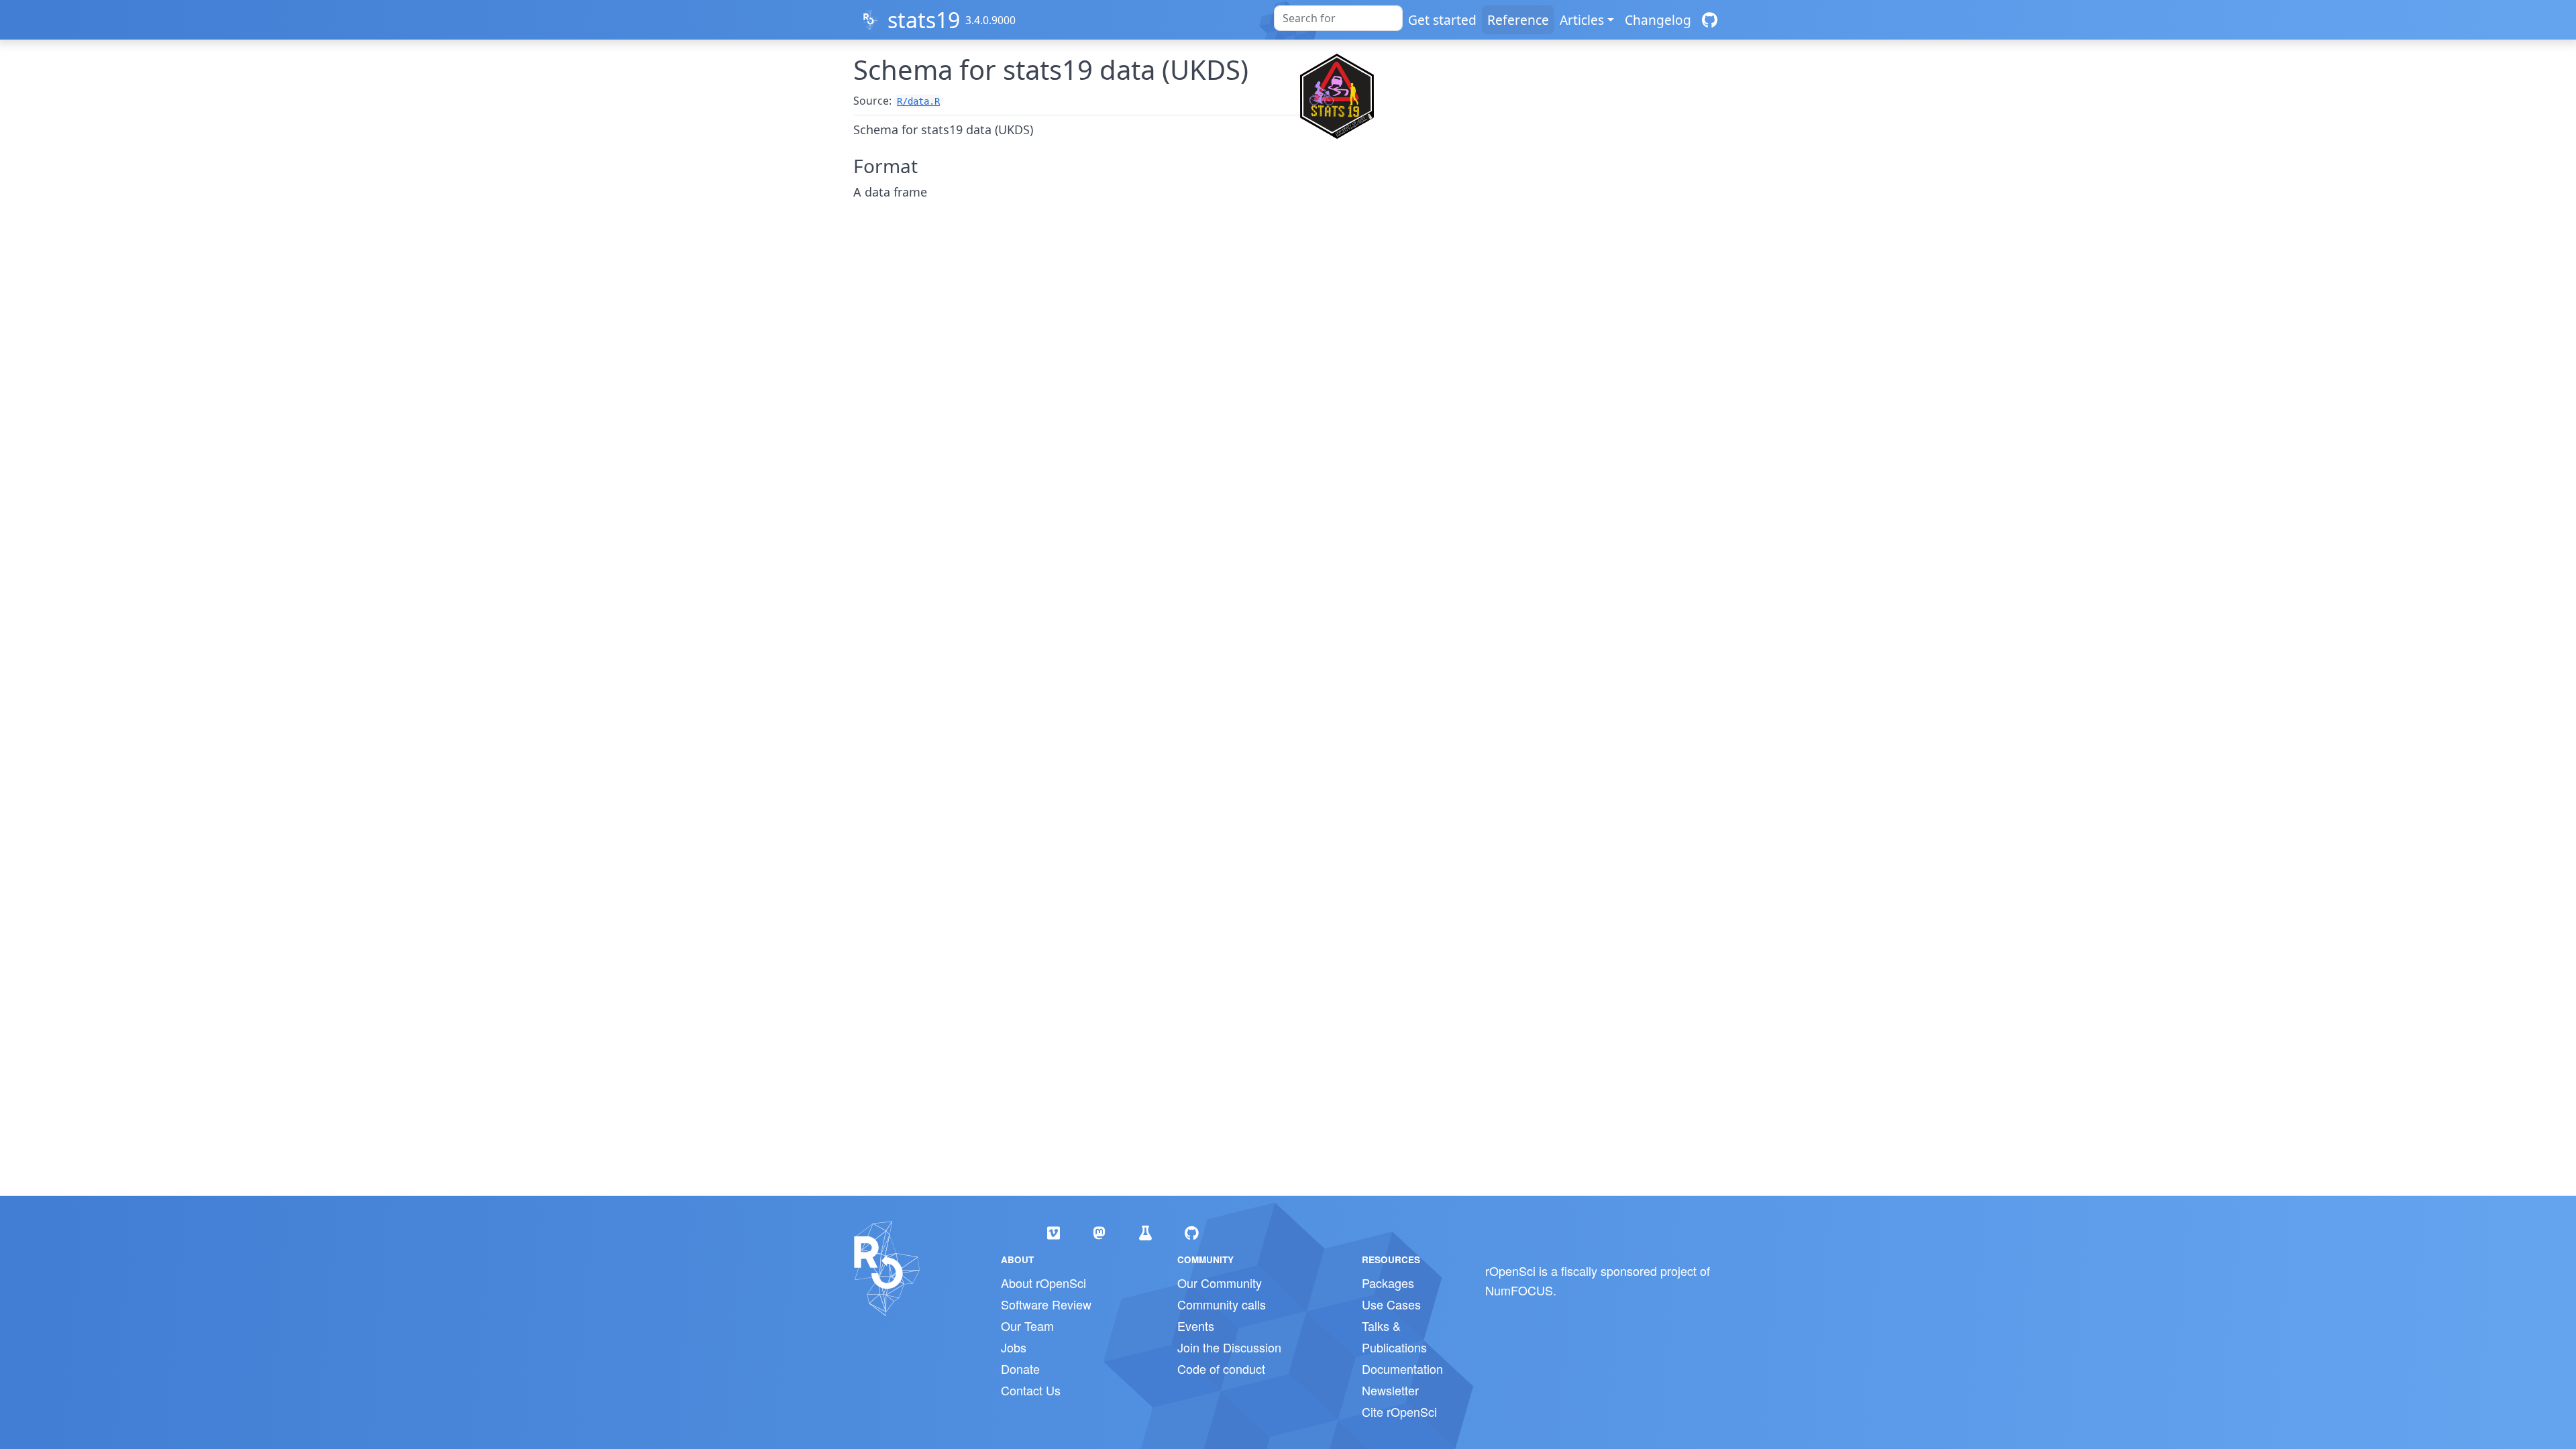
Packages (1388, 1283)
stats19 (924, 20)
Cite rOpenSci (1399, 1411)
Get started (1442, 20)
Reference (1518, 20)
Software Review (1046, 1304)
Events (1196, 1326)
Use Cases (1391, 1304)
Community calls (1222, 1304)
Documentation (1402, 1368)
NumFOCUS (1519, 1290)
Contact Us (1031, 1390)
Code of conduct (1221, 1368)
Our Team (1027, 1326)
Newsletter (1390, 1390)
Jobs (1014, 1347)
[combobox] (1338, 18)
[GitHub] (1710, 20)
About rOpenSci (1043, 1283)
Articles (1582, 20)
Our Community (1220, 1283)
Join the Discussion (1229, 1347)
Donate (1020, 1368)
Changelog (1658, 20)
